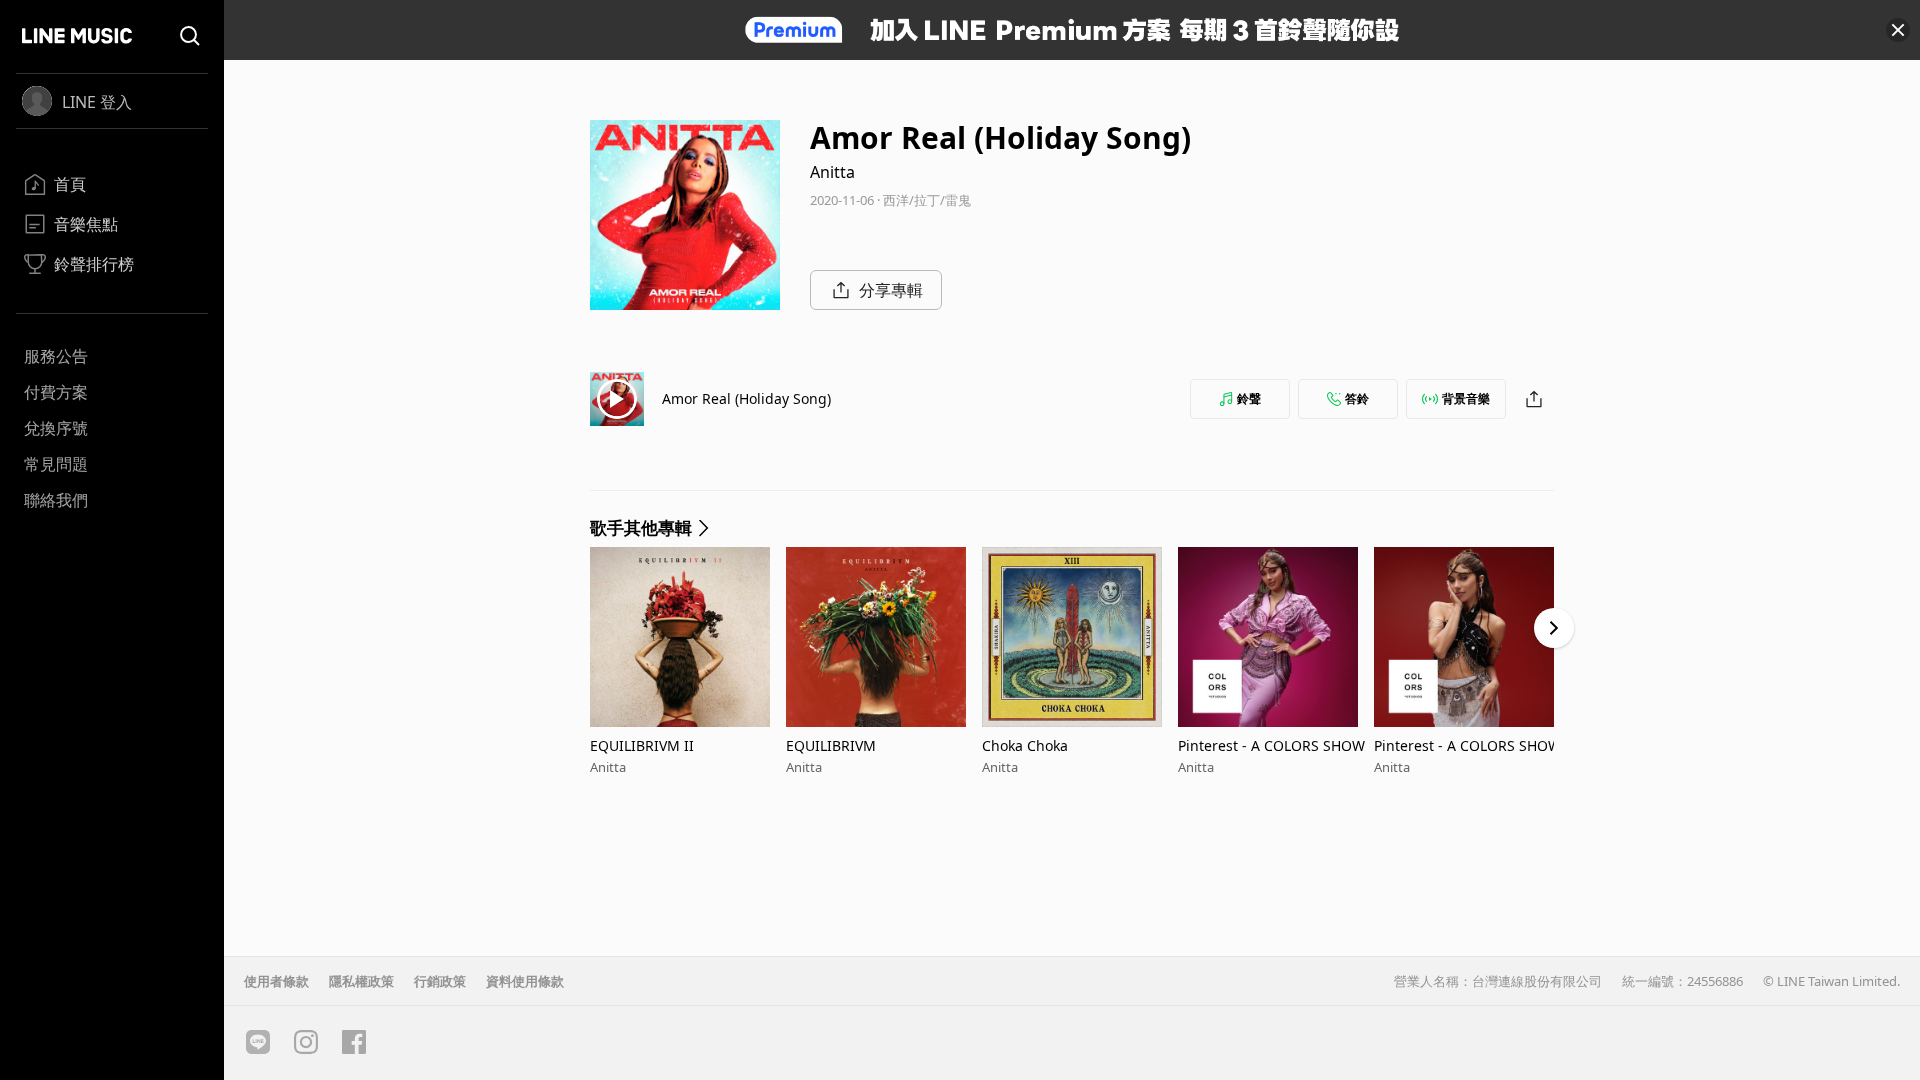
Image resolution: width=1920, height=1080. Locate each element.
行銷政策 (440, 981)
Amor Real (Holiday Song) (746, 398)
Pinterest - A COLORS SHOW (1271, 745)
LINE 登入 (97, 102)
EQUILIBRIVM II (642, 745)
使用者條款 (276, 981)
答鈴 (1357, 398)
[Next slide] (1554, 628)
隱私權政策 (361, 981)
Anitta (832, 172)
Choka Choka (1025, 745)
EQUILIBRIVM (831, 745)
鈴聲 (1249, 398)
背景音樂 (1466, 398)
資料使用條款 (525, 981)
